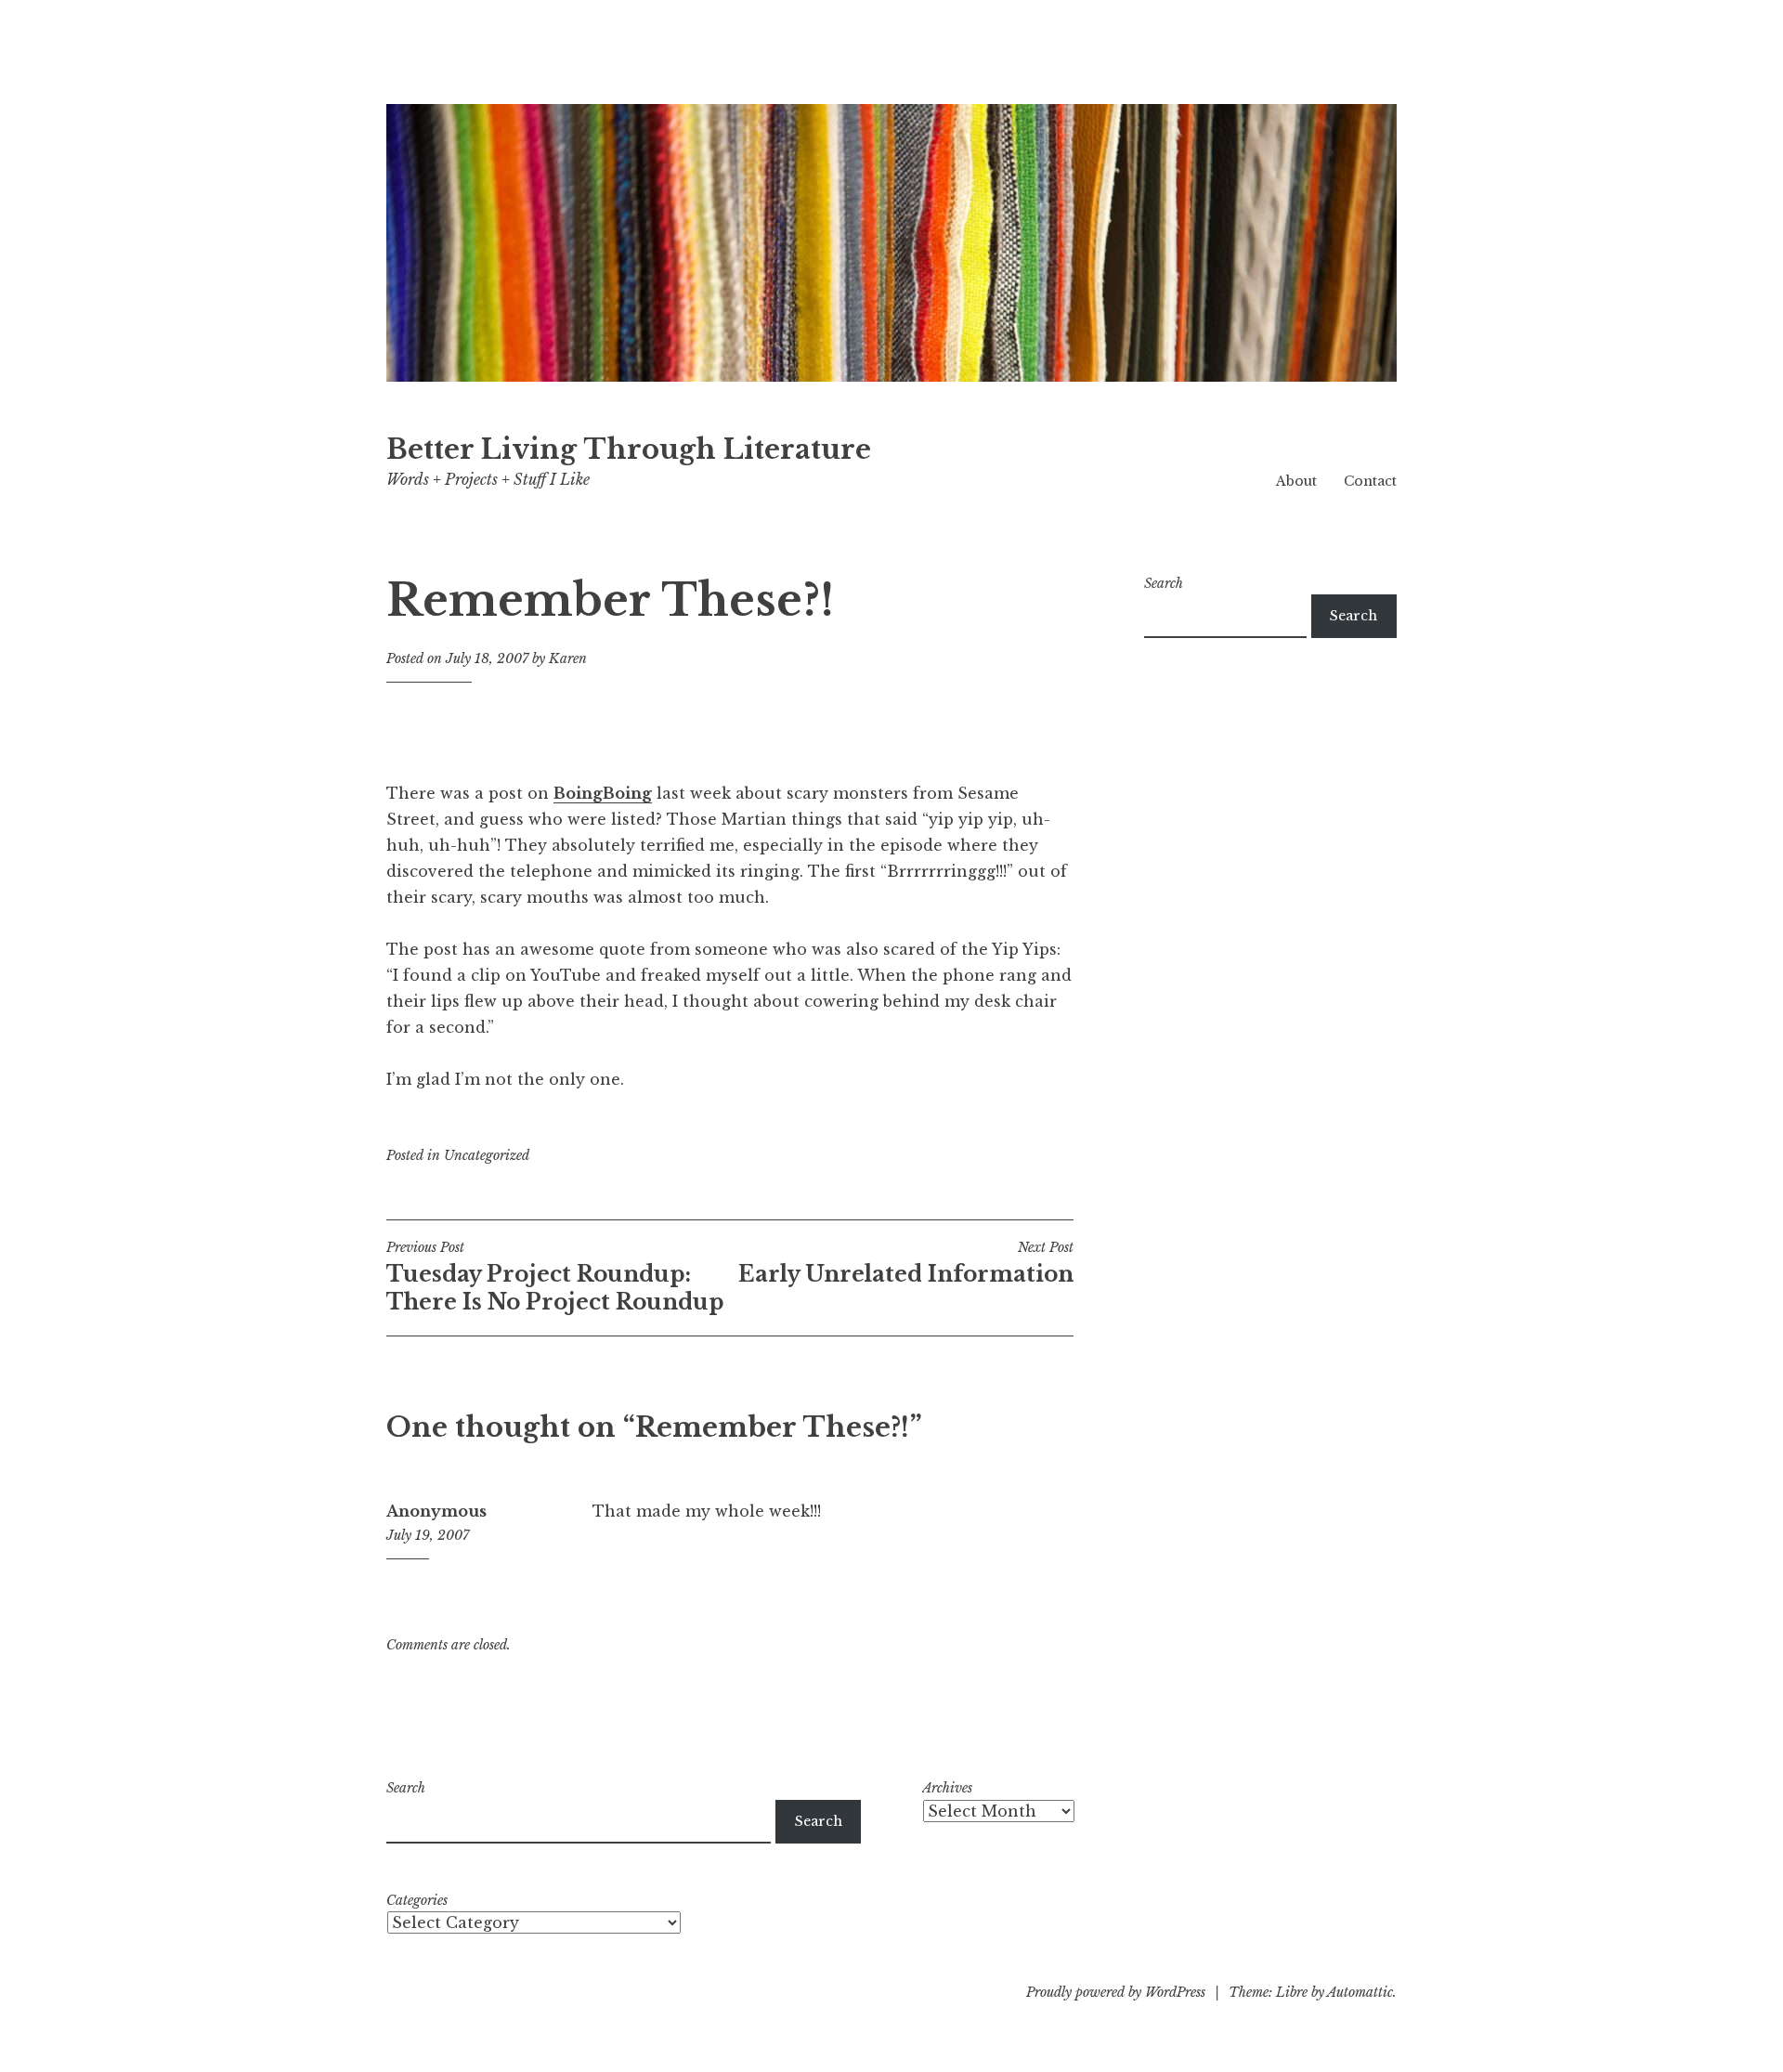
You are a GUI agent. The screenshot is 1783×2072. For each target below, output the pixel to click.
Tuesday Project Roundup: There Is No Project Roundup (555, 1277)
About (1296, 481)
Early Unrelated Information (906, 1263)
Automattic (1360, 1992)
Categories (417, 1900)
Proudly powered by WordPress (1116, 1992)
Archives (947, 1788)
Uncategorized (487, 1155)
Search (1164, 583)
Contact (1370, 481)
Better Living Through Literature (629, 450)
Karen (568, 658)
